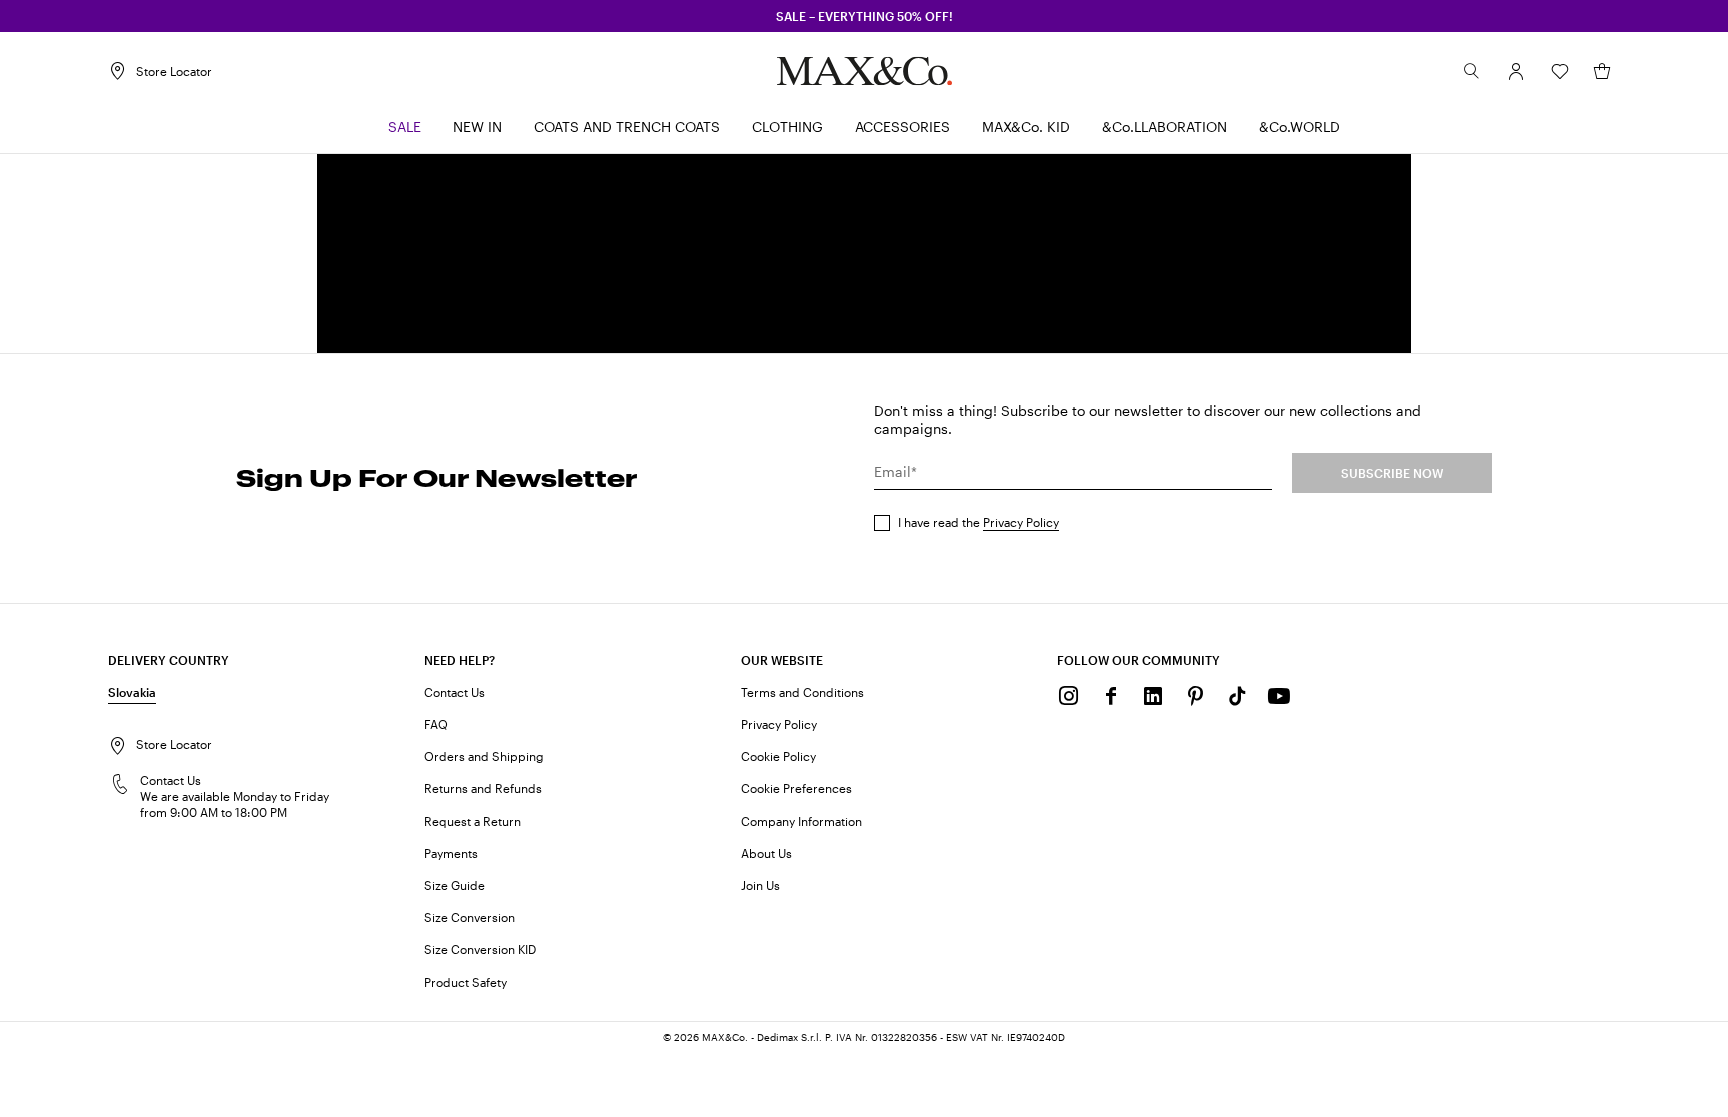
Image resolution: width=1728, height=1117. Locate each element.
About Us (766, 853)
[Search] (1472, 71)
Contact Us (454, 692)
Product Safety (465, 982)
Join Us (760, 885)
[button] (1516, 71)
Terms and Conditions (802, 692)
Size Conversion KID (480, 949)
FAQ (436, 724)
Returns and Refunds (483, 788)
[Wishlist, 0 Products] (1560, 71)
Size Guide (454, 885)
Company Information (801, 821)
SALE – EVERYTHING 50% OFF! (864, 16)
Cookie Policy (778, 756)
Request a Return (472, 821)
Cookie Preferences (796, 788)
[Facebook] (1111, 696)
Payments (451, 853)
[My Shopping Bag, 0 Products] (1602, 71)
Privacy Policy (1021, 522)
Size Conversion (469, 917)
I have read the (978, 522)
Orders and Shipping (484, 756)
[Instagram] (1069, 696)
